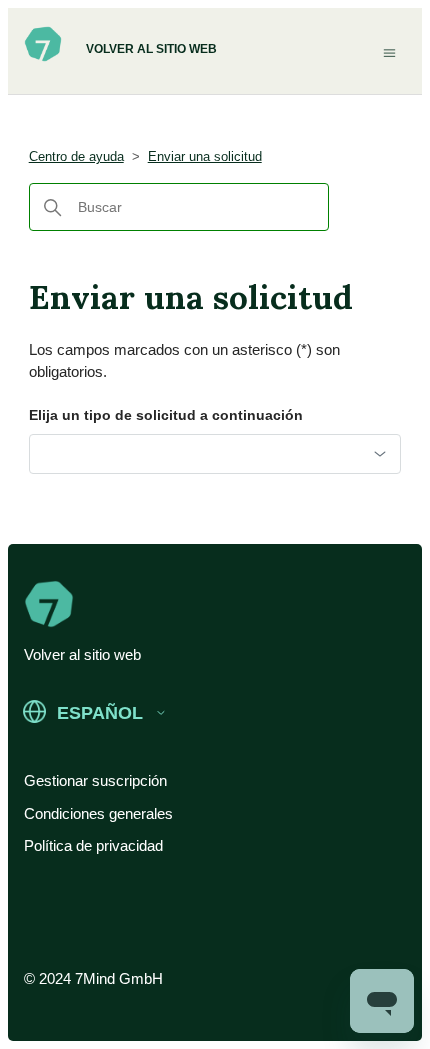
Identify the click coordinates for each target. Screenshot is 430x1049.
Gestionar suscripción (95, 780)
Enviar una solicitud (205, 156)
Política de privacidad (93, 845)
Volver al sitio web (151, 49)
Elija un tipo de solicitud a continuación (166, 415)
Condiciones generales (98, 813)
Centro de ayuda (76, 156)
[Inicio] (43, 58)
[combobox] (215, 454)
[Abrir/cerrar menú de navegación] (389, 52)
